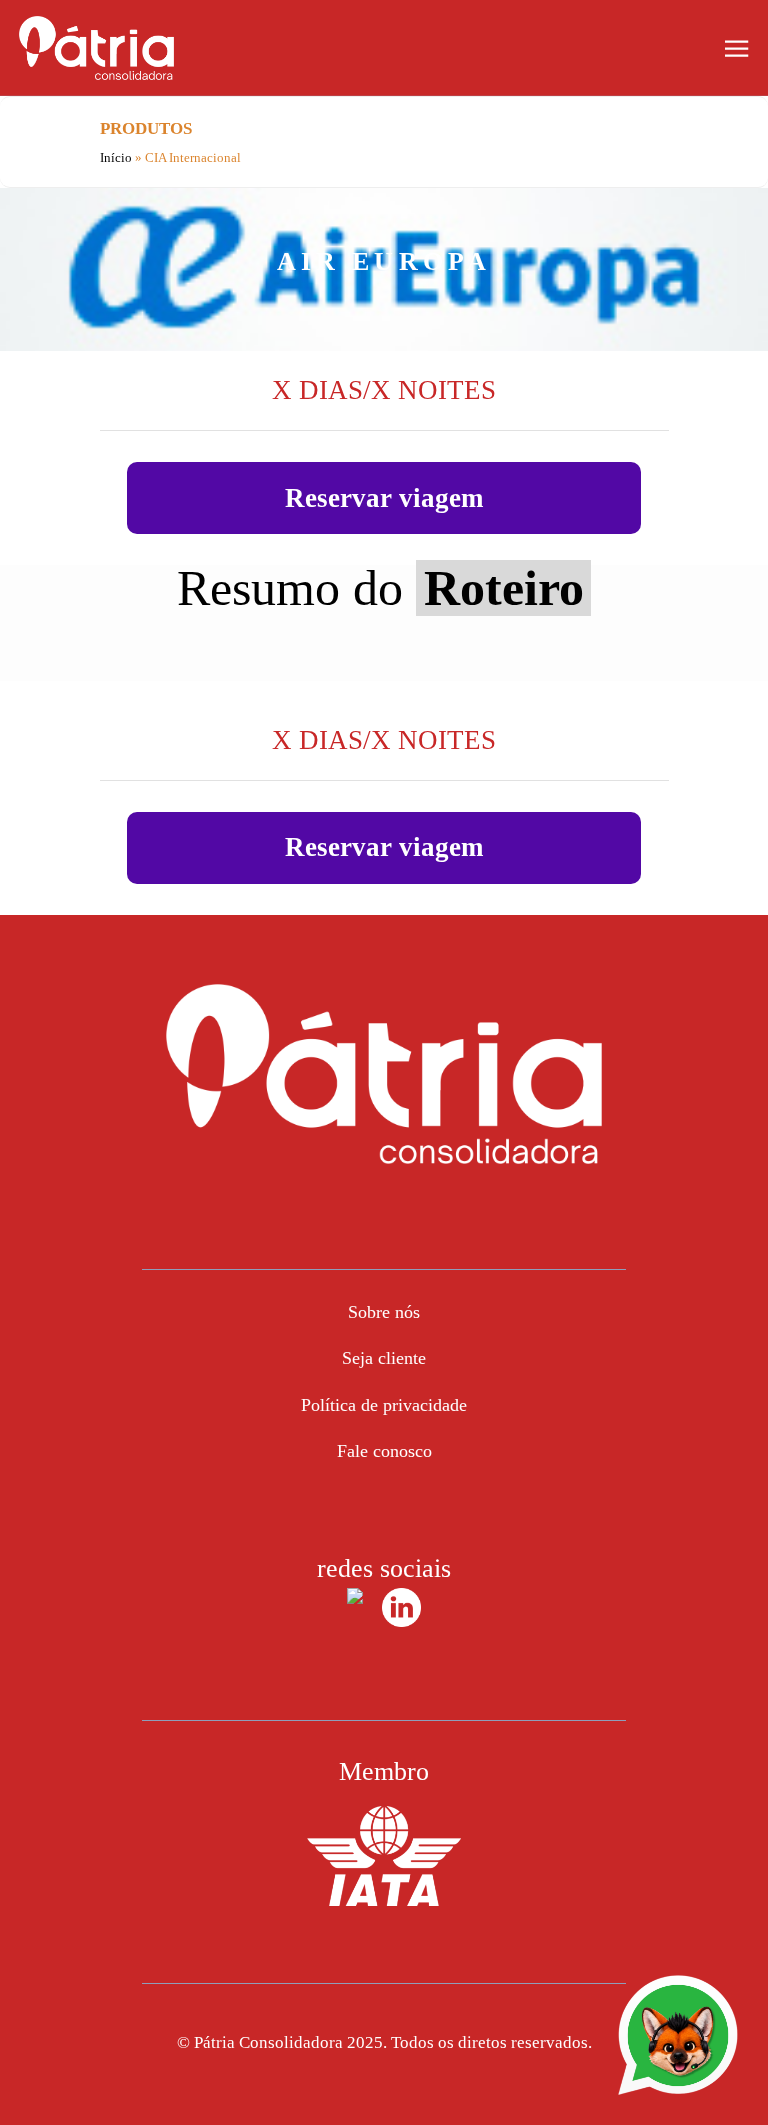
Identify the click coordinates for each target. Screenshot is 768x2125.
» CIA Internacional (188, 157)
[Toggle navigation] (736, 46)
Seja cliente (384, 1358)
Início (117, 157)
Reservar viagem (384, 498)
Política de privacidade (384, 1405)
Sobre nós (384, 1312)
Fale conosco (384, 1451)
